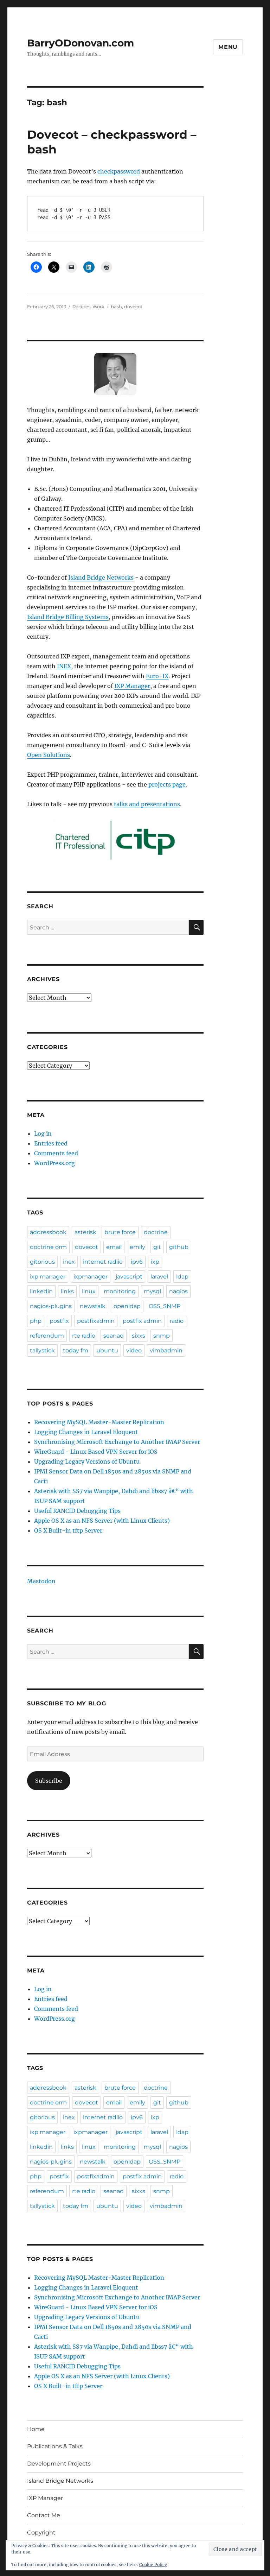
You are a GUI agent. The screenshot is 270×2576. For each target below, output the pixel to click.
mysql (152, 1291)
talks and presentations (147, 804)
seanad (114, 1336)
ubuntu (107, 1350)
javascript (129, 1277)
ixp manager (48, 1277)
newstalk (93, 1306)
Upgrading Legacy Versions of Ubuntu (87, 1461)
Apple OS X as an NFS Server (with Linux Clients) (102, 1521)
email (114, 1247)
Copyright (41, 2533)
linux (89, 1291)
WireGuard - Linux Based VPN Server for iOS (96, 1452)
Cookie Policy (153, 2565)
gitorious (42, 1262)
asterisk (85, 1232)
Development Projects (59, 2464)
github (179, 1247)
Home (36, 2429)
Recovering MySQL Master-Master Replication (99, 1422)
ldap (182, 1277)
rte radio (84, 1336)
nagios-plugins (51, 1306)
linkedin (41, 1291)
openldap (127, 1306)
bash (116, 307)
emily (137, 1247)
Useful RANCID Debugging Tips (77, 1511)
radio (177, 1321)
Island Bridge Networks (101, 577)
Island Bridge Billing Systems (68, 617)
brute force (120, 1232)
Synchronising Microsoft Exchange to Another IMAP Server (117, 1442)
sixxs (139, 1336)
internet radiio (103, 1262)
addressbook (48, 1232)
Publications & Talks (55, 2446)
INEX (64, 666)
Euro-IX (157, 676)
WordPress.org (54, 1163)
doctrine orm (48, 1247)
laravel (159, 1277)
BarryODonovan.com (81, 43)
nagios (178, 1291)
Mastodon (41, 1581)
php (36, 1321)
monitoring (120, 1291)
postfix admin (142, 1321)
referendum (47, 1336)
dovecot (133, 307)
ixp (155, 1262)
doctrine (156, 1232)
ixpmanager (91, 1277)
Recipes (81, 307)
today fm (76, 1350)
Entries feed (51, 1143)
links (67, 1291)
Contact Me (44, 2515)
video (134, 1350)
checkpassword (119, 171)
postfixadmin (96, 1321)
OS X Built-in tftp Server (68, 1530)
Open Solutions (49, 755)
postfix (59, 1321)
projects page (167, 784)
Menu (228, 47)
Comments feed (56, 1153)
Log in (43, 1134)
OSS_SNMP (165, 1306)
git (157, 1247)
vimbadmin (166, 1350)
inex (69, 1262)
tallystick (42, 1350)
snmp (162, 1336)
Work (98, 307)
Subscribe (49, 1781)
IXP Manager (132, 686)
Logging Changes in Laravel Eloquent (86, 1432)
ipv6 (137, 1262)
